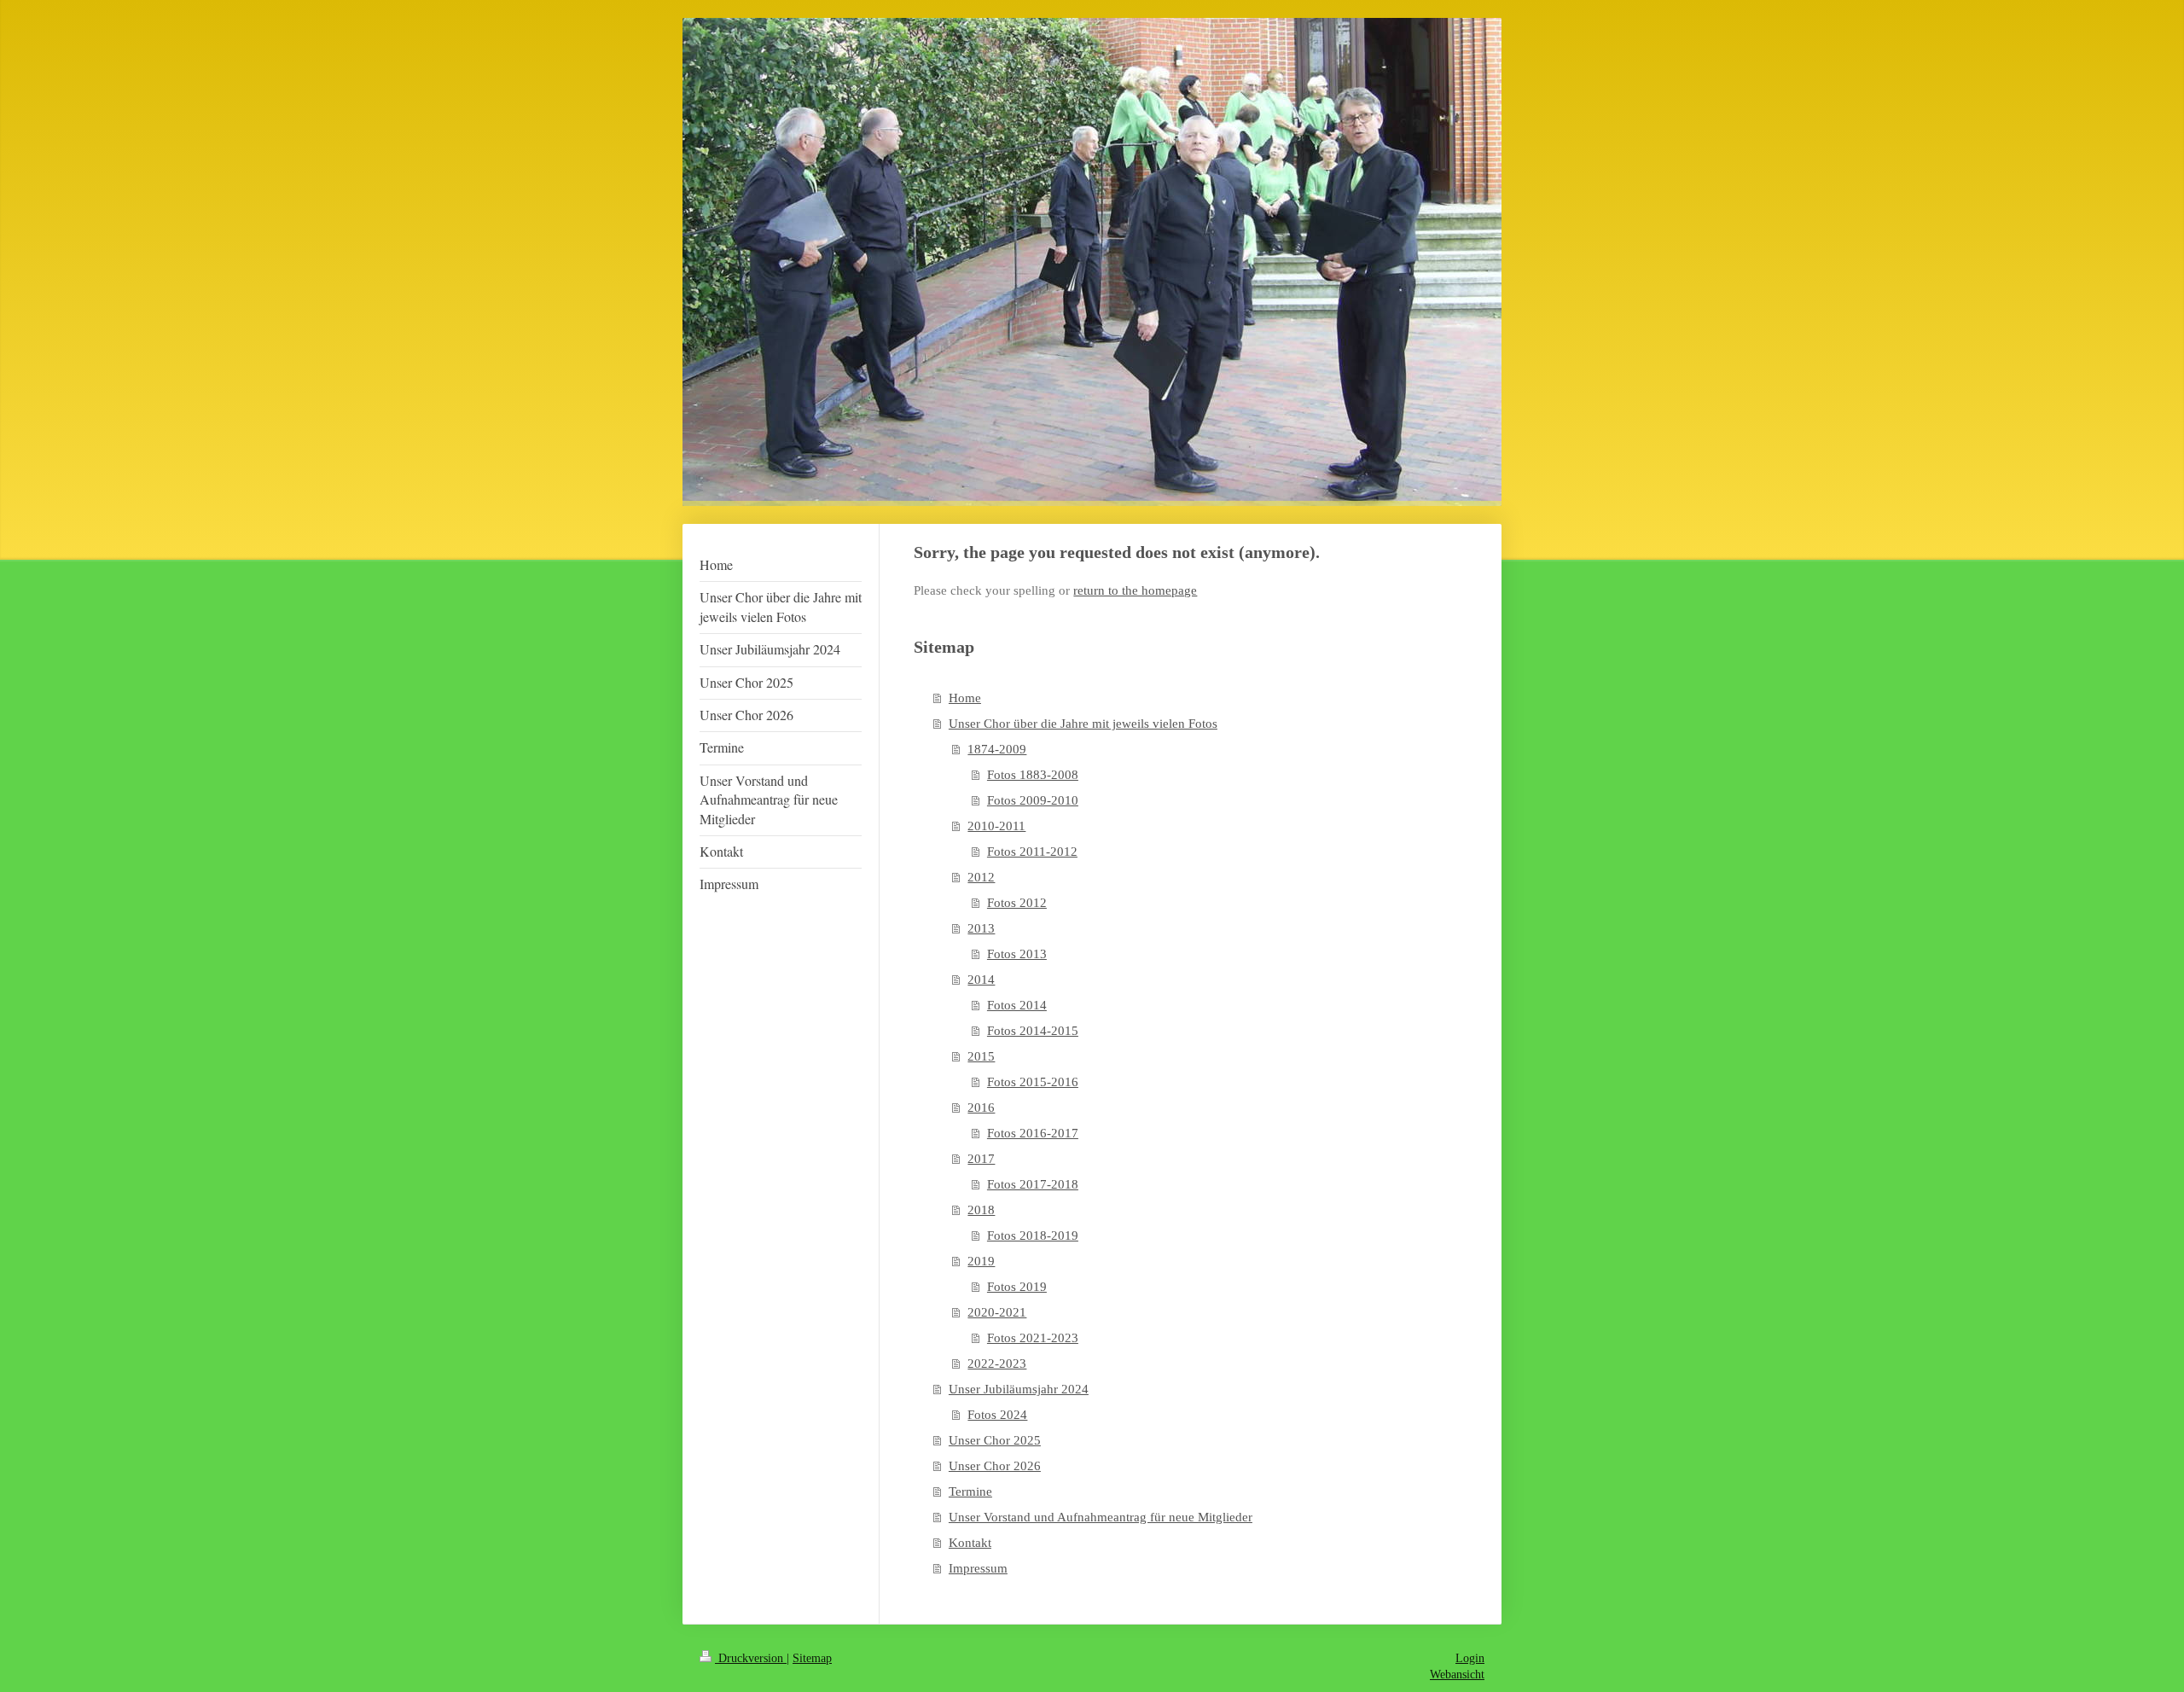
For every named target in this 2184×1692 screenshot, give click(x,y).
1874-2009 (997, 749)
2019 (981, 1261)
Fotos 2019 (1017, 1287)
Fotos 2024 (997, 1415)
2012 (981, 877)
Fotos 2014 (1017, 1005)
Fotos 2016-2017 (1033, 1133)
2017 (981, 1159)
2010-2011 (996, 826)
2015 (981, 1056)
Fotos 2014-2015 (1033, 1031)
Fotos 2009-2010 (1033, 800)
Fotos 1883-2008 (1033, 775)
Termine (970, 1491)
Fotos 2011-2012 (1032, 852)
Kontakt (970, 1543)
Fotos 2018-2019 (1033, 1236)
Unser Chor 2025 (995, 1440)
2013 (981, 928)
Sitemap (812, 1658)
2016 (981, 1108)
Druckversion (751, 1658)
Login (1470, 1658)
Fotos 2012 (1017, 903)
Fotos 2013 (1017, 954)
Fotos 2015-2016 (1033, 1082)
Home (965, 698)
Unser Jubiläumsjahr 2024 (1019, 1389)
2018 (981, 1210)
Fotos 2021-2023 (1033, 1338)
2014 (981, 980)
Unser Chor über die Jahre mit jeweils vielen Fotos (1083, 724)
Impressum (978, 1568)
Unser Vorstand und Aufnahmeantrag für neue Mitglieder (1101, 1517)
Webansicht (1457, 1675)
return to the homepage (1135, 590)
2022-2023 (997, 1363)
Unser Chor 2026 (995, 1466)
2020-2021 (997, 1312)
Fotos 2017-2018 (1033, 1184)
